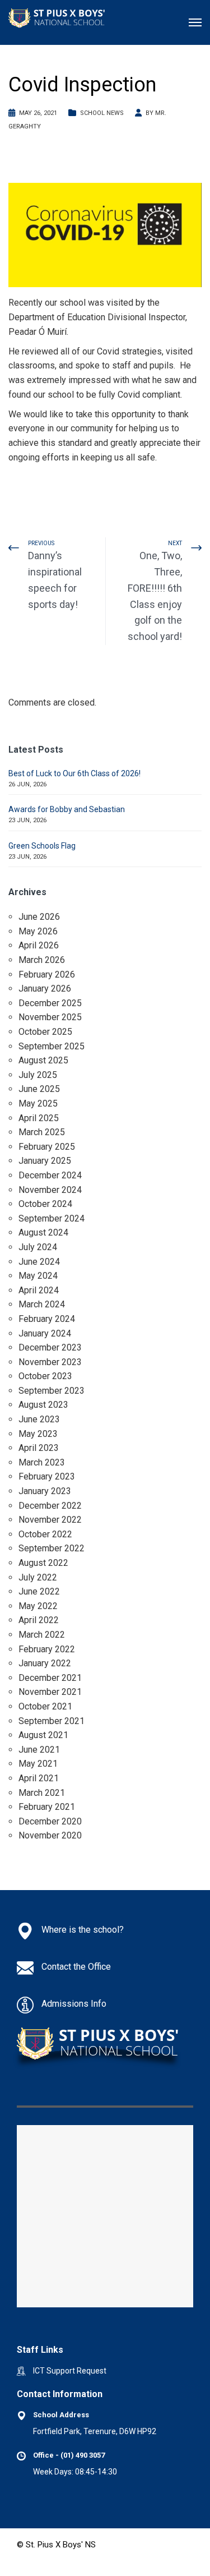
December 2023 (50, 1347)
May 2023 (38, 1434)
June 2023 (39, 1419)
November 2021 (50, 1692)
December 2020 (50, 1821)
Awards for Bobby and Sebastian (67, 809)
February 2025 (47, 1147)
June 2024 (39, 1262)
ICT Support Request (70, 2371)
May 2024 (38, 1276)
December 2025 (50, 1003)
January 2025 (45, 1161)
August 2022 (43, 1563)
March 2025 (42, 1132)
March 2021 (42, 1793)
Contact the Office (76, 1967)
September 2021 (52, 1721)
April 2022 (39, 1620)
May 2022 (38, 1606)
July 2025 (38, 1075)
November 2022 (50, 1520)
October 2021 (45, 1706)
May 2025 (38, 1103)
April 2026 (39, 945)
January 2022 (45, 1663)
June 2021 (39, 1750)
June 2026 (39, 917)
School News (102, 113)
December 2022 (50, 1506)
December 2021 (50, 1678)
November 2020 (50, 1835)
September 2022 (52, 1548)
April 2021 (39, 1778)
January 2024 (45, 1333)
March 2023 (42, 1462)
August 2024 (43, 1232)
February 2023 (47, 1476)
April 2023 (39, 1448)
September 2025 (52, 1046)
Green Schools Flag (42, 846)
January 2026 (45, 989)
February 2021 (47, 1807)
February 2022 (47, 1649)
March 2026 (42, 960)
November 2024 (50, 1190)
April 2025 (39, 1118)
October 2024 (45, 1204)
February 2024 (47, 1319)
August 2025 (43, 1060)
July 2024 (38, 1247)
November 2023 (50, 1362)
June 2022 (39, 1591)
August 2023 (43, 1405)
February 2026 (47, 974)
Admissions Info (74, 2004)
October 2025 (45, 1032)
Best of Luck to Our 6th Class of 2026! (74, 773)
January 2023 (45, 1491)
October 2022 (45, 1534)
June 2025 (39, 1089)
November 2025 (50, 1017)
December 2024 (50, 1175)
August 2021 (43, 1735)
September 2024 (52, 1218)
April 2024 (39, 1290)
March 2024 (42, 1304)
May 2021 (38, 1764)
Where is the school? (83, 1930)
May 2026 (38, 931)
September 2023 (52, 1391)
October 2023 (45, 1376)
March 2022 (42, 1635)
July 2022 (38, 1577)
